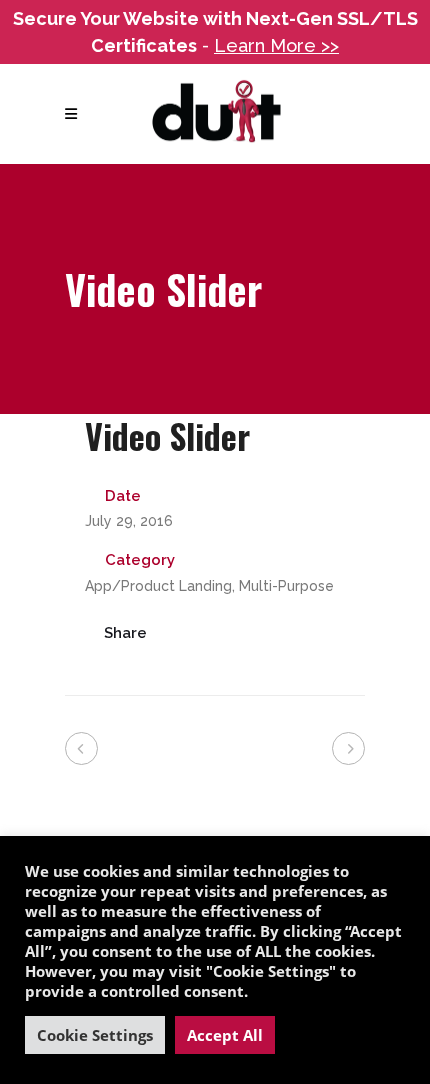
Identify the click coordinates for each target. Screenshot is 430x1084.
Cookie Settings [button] (95, 1035)
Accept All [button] (225, 1035)
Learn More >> (276, 45)
